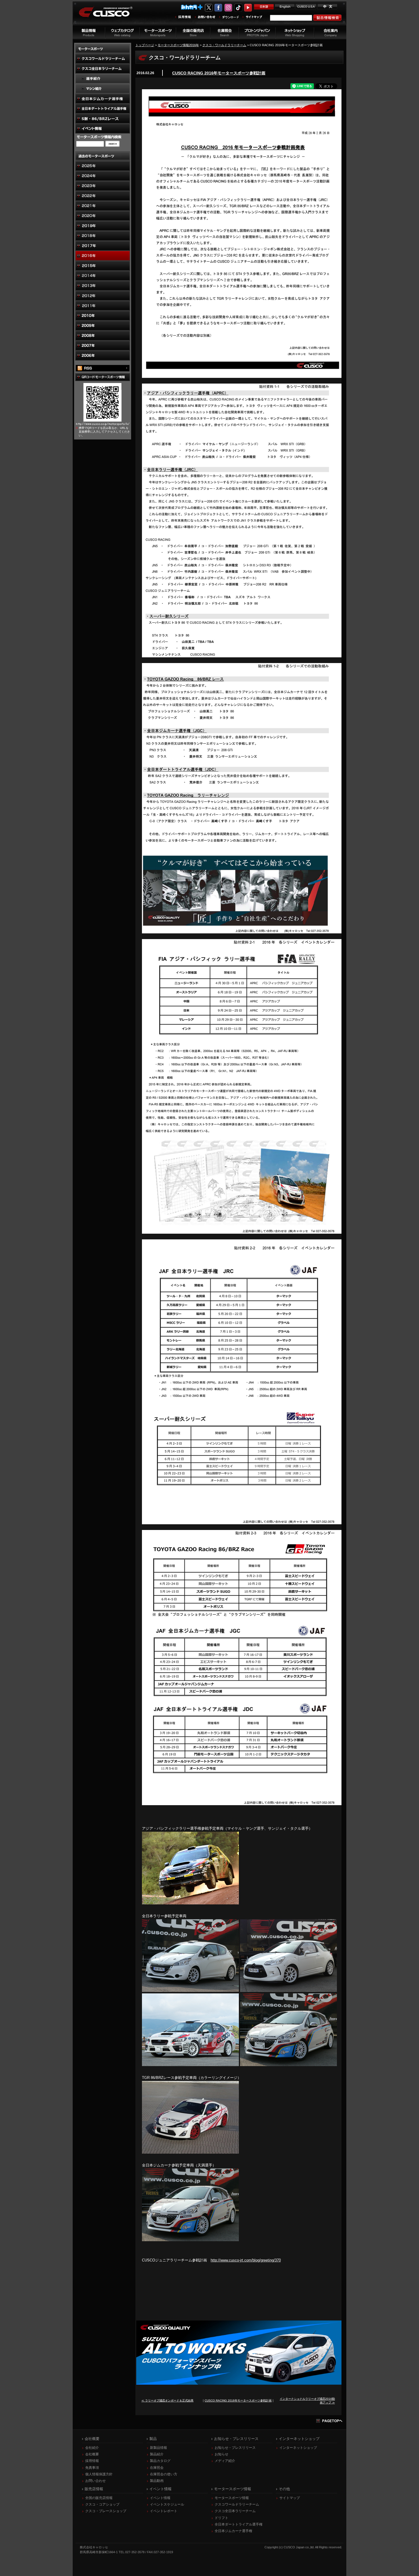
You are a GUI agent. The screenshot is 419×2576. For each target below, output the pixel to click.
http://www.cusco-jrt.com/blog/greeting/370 (246, 2260)
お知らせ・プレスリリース (235, 2448)
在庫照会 (157, 2468)
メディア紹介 (225, 2461)
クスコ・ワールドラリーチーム (224, 45)
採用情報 (92, 2461)
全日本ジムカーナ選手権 (233, 2531)
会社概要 (92, 2454)
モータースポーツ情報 (232, 2498)
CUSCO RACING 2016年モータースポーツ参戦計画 (219, 73)
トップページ (145, 45)
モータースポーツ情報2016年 (178, 45)
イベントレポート (164, 2511)
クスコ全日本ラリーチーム (235, 2511)
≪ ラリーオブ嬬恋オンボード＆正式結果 (167, 2400)
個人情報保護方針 (99, 2474)
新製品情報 (158, 2448)
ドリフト (221, 2518)
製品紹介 (157, 2454)
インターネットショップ (298, 2448)
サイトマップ (290, 2498)
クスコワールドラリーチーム (237, 2504)
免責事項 (92, 2468)
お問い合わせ (95, 2481)
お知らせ (221, 2454)
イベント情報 (160, 2498)
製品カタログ (160, 2461)
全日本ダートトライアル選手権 (239, 2524)
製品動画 (157, 2481)
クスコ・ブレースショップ (106, 2511)
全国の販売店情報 (99, 2498)
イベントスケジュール (167, 2504)
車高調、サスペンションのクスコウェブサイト (110, 15)
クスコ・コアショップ (102, 2504)
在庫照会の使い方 (164, 2474)
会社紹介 (92, 2448)
